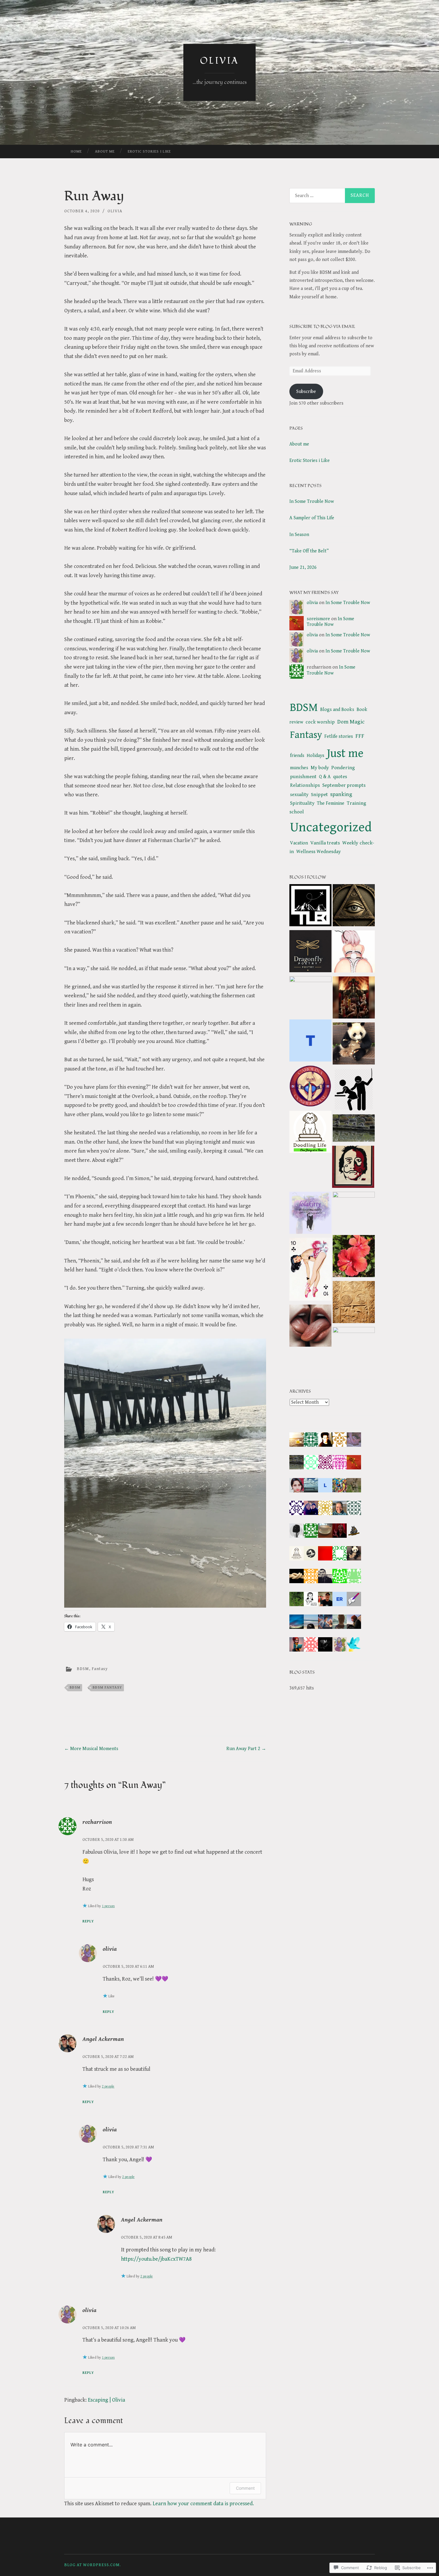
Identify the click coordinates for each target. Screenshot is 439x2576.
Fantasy (100, 1669)
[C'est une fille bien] (310, 1327)
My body (320, 768)
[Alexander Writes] (354, 1303)
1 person (108, 1906)
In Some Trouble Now (312, 501)
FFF (360, 736)
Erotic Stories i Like (149, 152)
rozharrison (97, 1822)
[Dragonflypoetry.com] (310, 953)
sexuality (299, 795)
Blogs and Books (337, 710)
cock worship (320, 722)
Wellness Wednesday (318, 852)
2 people (108, 2086)
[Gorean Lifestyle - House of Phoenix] (354, 999)
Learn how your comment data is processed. (203, 2504)
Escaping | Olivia (106, 2400)
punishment (303, 777)
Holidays (316, 756)
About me (105, 152)
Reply (88, 1921)
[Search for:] (332, 196)
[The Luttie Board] (310, 906)
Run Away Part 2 (246, 1749)
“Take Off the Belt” (309, 551)
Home (76, 152)
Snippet (319, 795)
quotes (340, 777)
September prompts (344, 785)
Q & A (325, 777)
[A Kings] (310, 1133)
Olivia (219, 61)
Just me (345, 753)
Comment (245, 2488)
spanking (341, 794)
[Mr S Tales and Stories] (354, 1091)
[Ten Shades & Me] (354, 1348)
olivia (115, 211)
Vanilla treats (325, 843)
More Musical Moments (91, 1749)
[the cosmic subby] (310, 1214)
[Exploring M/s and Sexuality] (354, 953)
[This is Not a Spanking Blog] (354, 1213)
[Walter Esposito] (354, 907)
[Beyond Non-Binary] (310, 1271)
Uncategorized (331, 827)
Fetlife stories (339, 736)
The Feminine (331, 803)
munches (299, 768)
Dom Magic (351, 722)
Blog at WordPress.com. (93, 2565)
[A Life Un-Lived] (310, 1042)
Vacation (299, 843)
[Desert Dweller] (353, 1168)
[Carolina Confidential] (310, 1087)
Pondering (343, 768)
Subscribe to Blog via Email (322, 327)
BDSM (83, 1669)
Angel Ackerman (103, 2039)
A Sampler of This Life (312, 518)
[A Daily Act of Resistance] (310, 997)
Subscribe (306, 392)
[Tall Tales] (354, 1129)
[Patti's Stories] (354, 1045)
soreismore (318, 619)
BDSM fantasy (107, 1688)
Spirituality (302, 803)
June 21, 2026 (303, 567)
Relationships (305, 785)
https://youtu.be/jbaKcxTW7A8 (156, 2259)
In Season (299, 535)
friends (297, 756)
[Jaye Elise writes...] (354, 1257)
